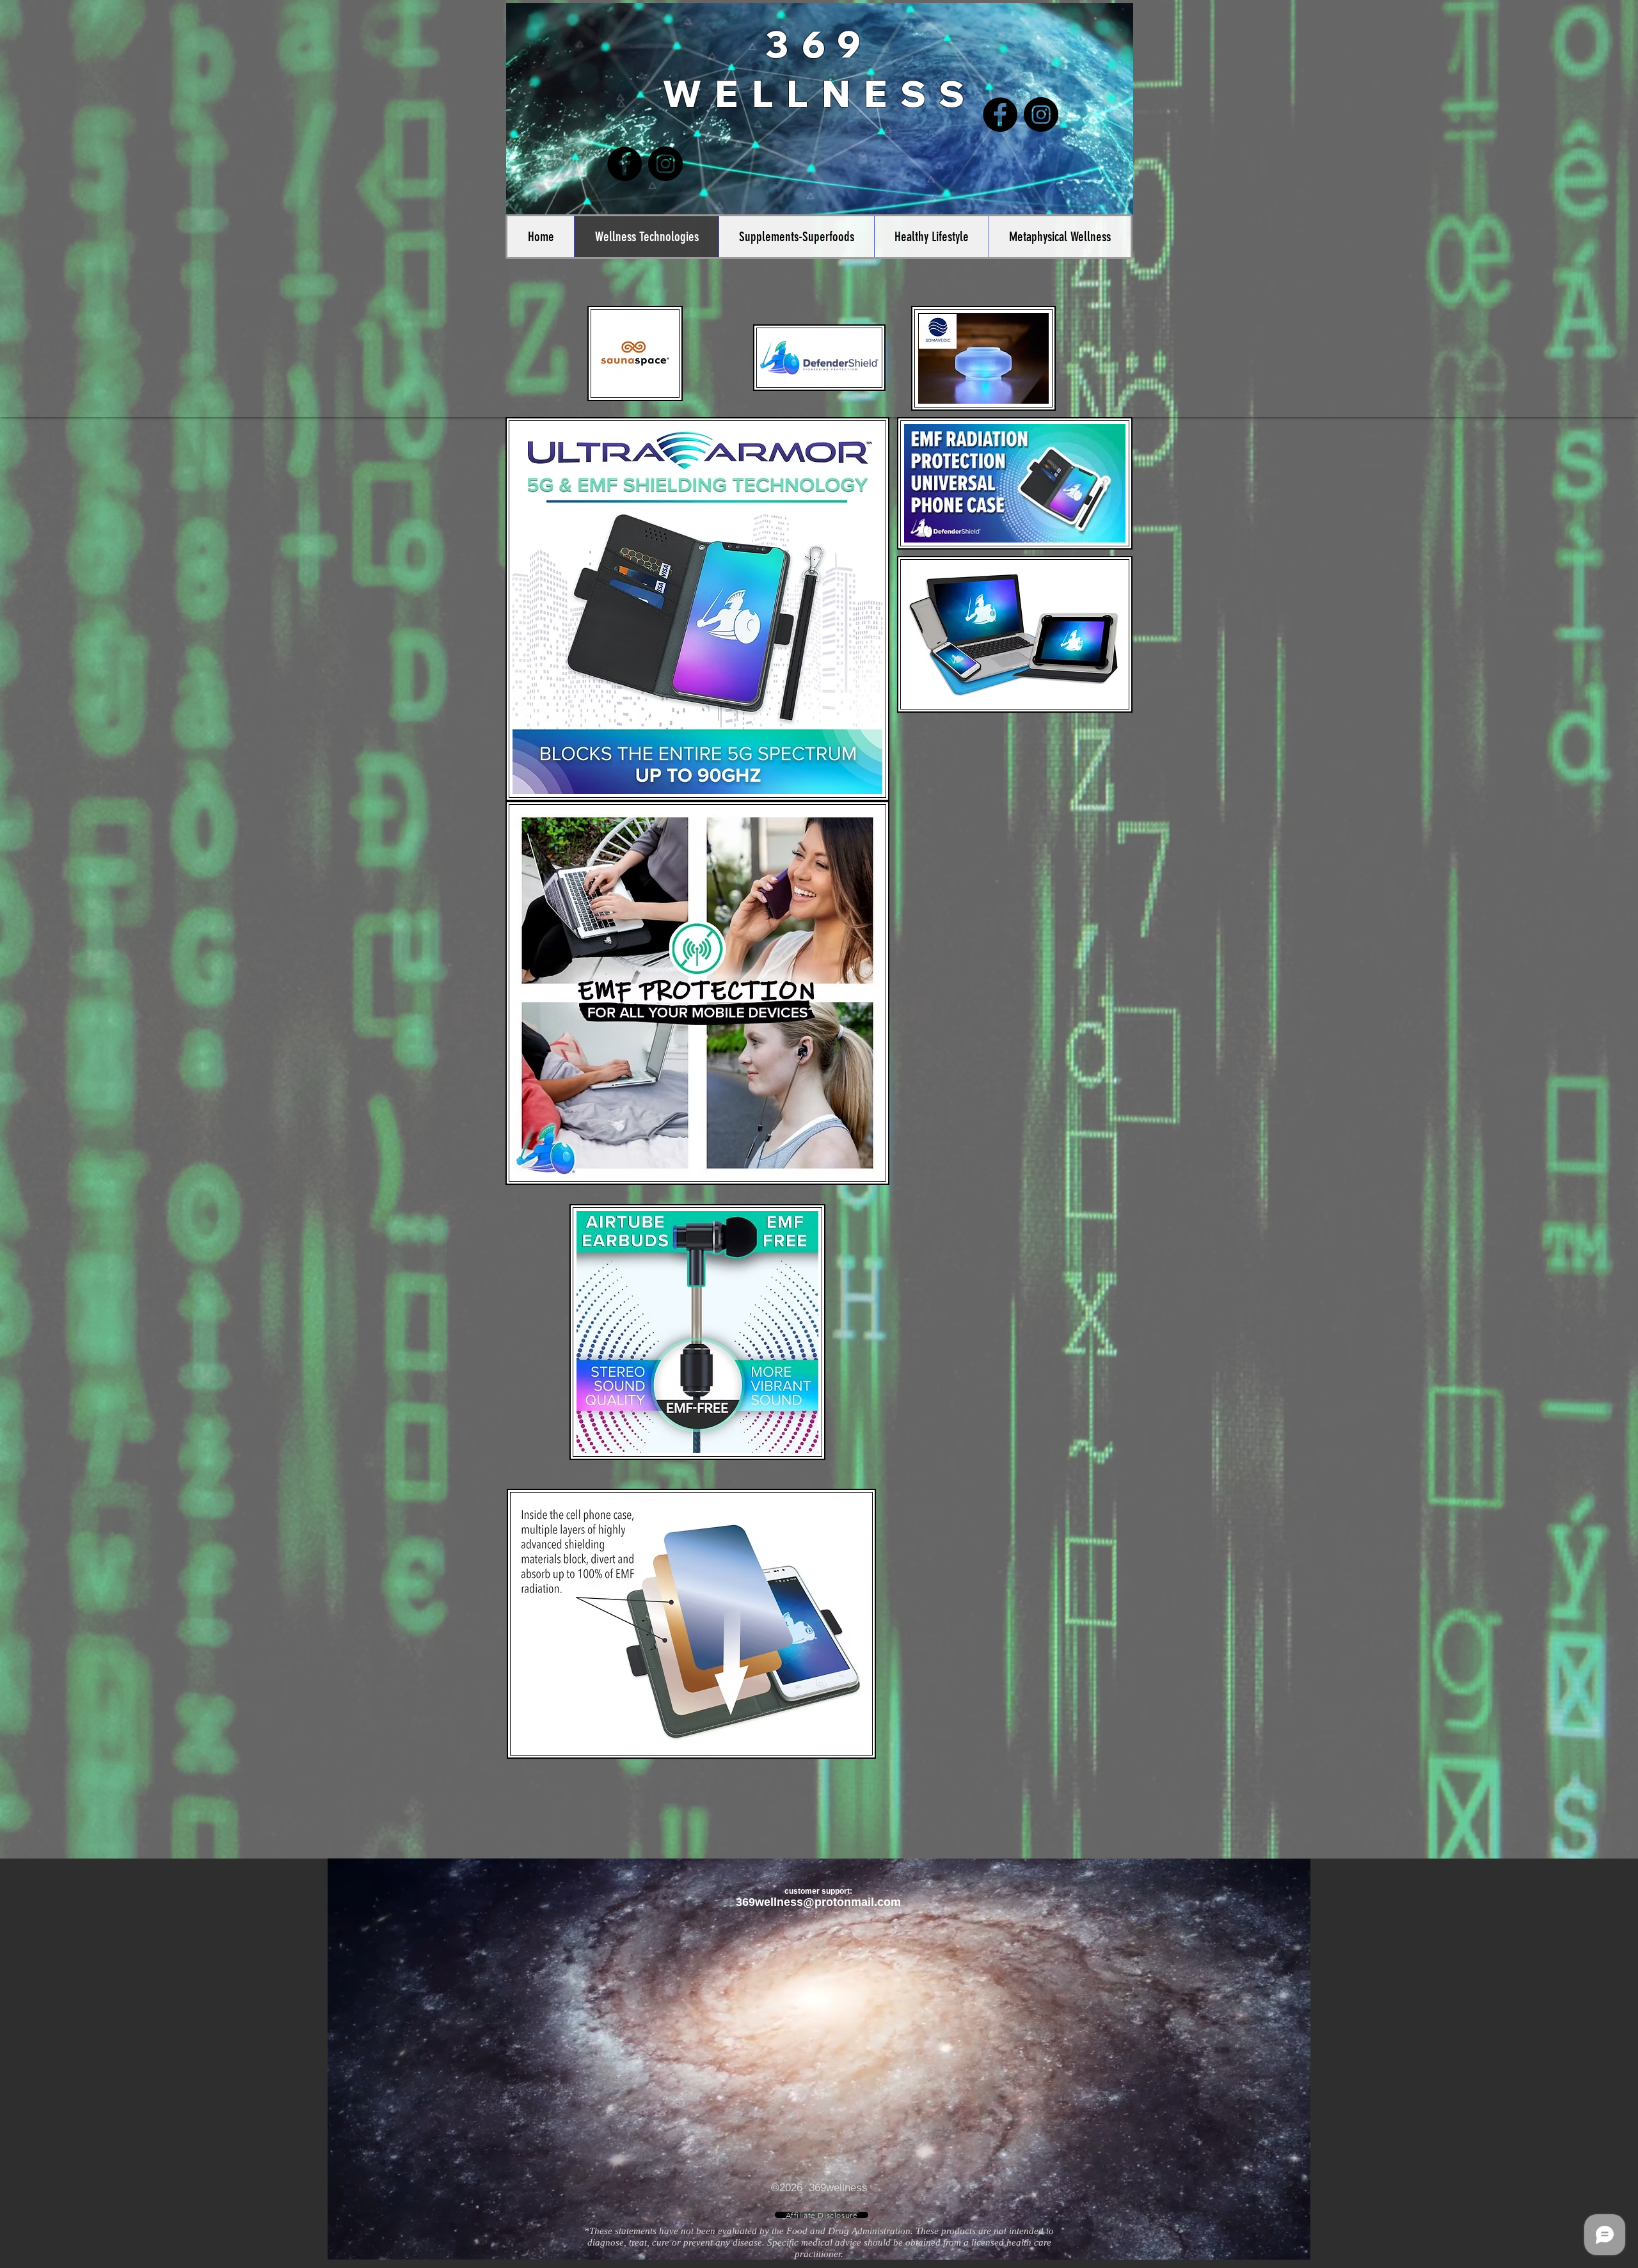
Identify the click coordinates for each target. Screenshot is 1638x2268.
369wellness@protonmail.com (818, 1902)
